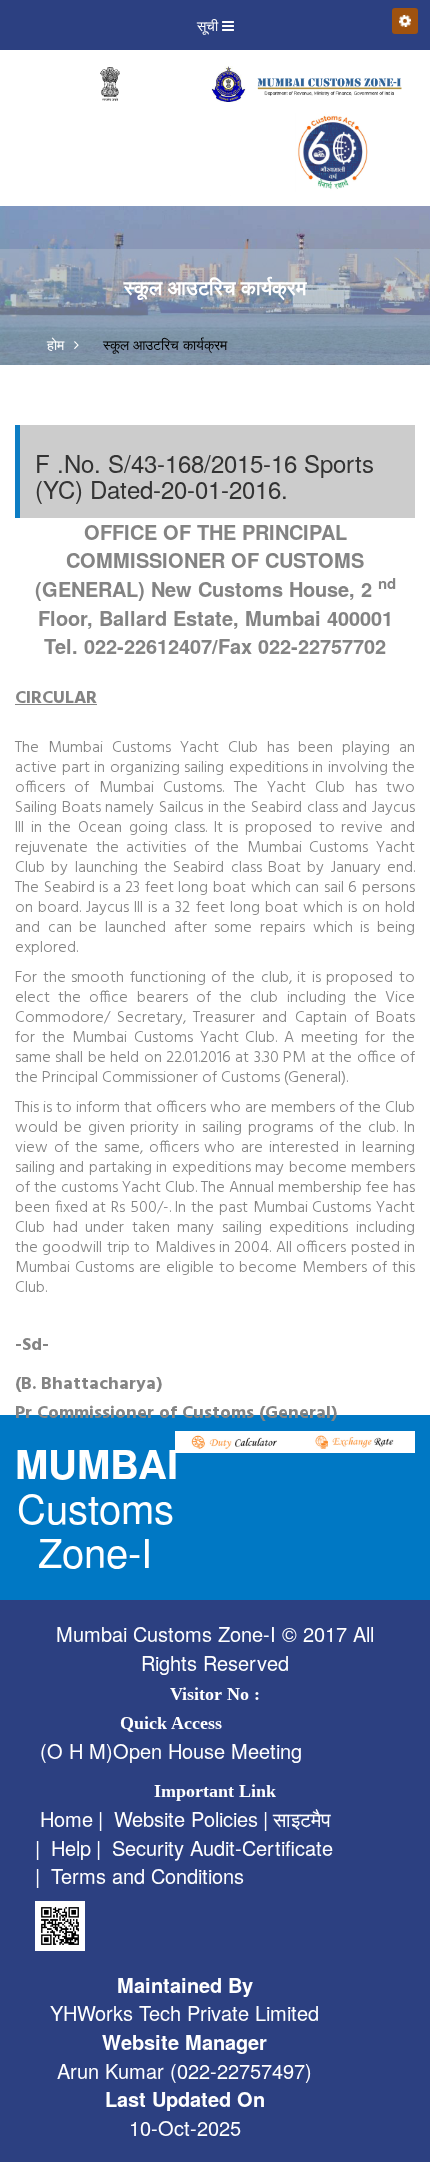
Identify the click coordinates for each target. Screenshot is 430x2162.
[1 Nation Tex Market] (330, 152)
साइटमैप (302, 1819)
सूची (209, 25)
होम (55, 344)
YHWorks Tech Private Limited (184, 2013)
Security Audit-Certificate (222, 1848)
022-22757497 (241, 2071)
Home (66, 1819)
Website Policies (186, 1819)
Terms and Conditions (147, 1876)
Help (71, 1848)
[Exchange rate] (355, 1439)
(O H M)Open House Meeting (171, 1751)
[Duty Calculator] (235, 1439)
